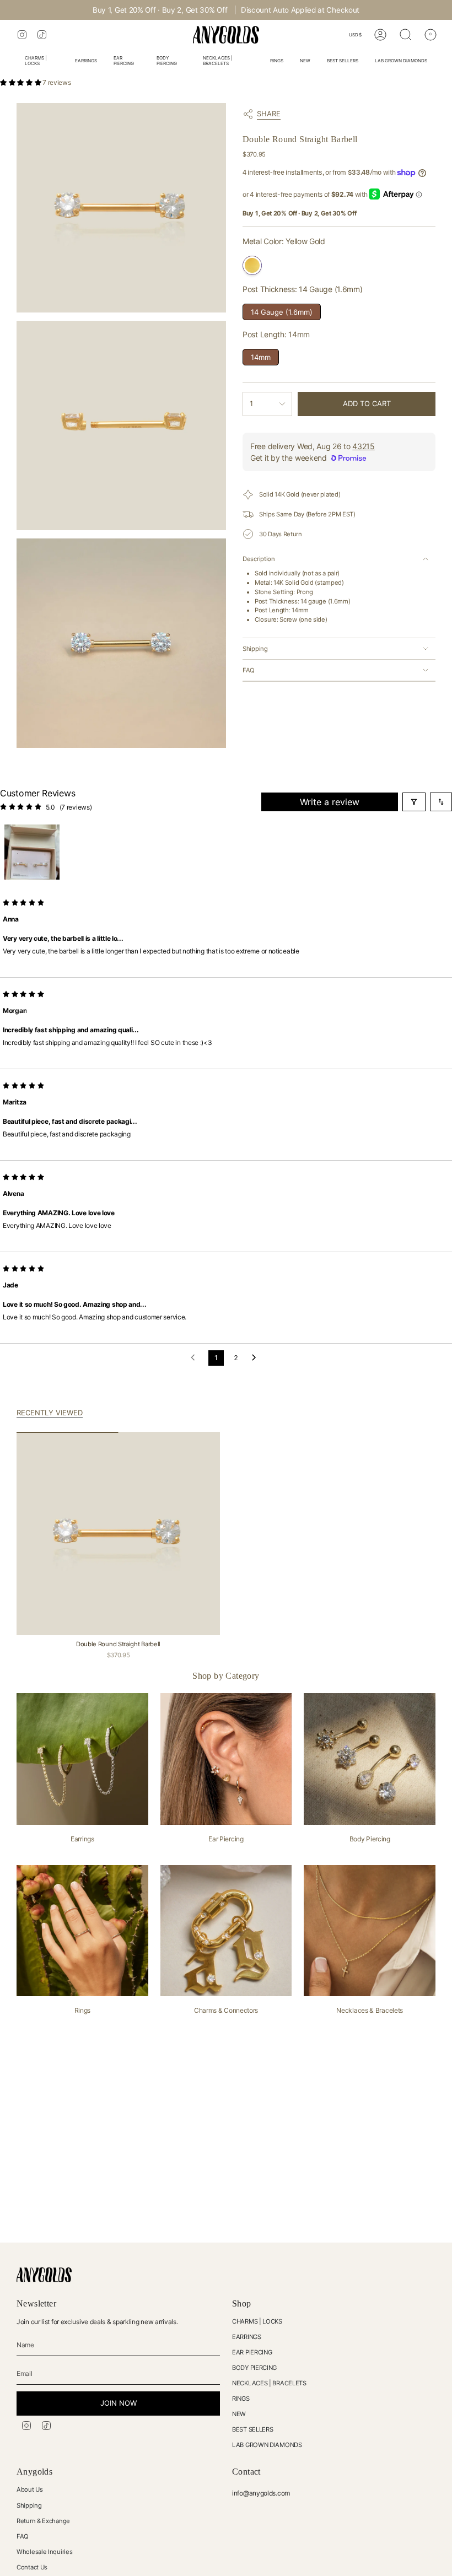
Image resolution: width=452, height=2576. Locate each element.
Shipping (255, 649)
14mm (261, 355)
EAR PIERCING (252, 2352)
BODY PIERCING (254, 2368)
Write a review (330, 802)
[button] (42, 62)
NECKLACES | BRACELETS (269, 2383)
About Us (30, 2489)
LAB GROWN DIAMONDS (267, 2445)
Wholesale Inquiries (44, 2552)
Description (259, 559)
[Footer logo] (44, 2275)
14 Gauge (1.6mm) (282, 310)
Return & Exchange (43, 2521)
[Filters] (414, 802)
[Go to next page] (257, 1358)
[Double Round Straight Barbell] (118, 1534)
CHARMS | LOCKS (257, 2321)
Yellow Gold (252, 265)
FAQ (249, 670)
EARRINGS (247, 2337)
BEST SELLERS (252, 2429)
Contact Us (32, 2567)
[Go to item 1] (32, 852)
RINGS (241, 2399)
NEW (239, 2414)
